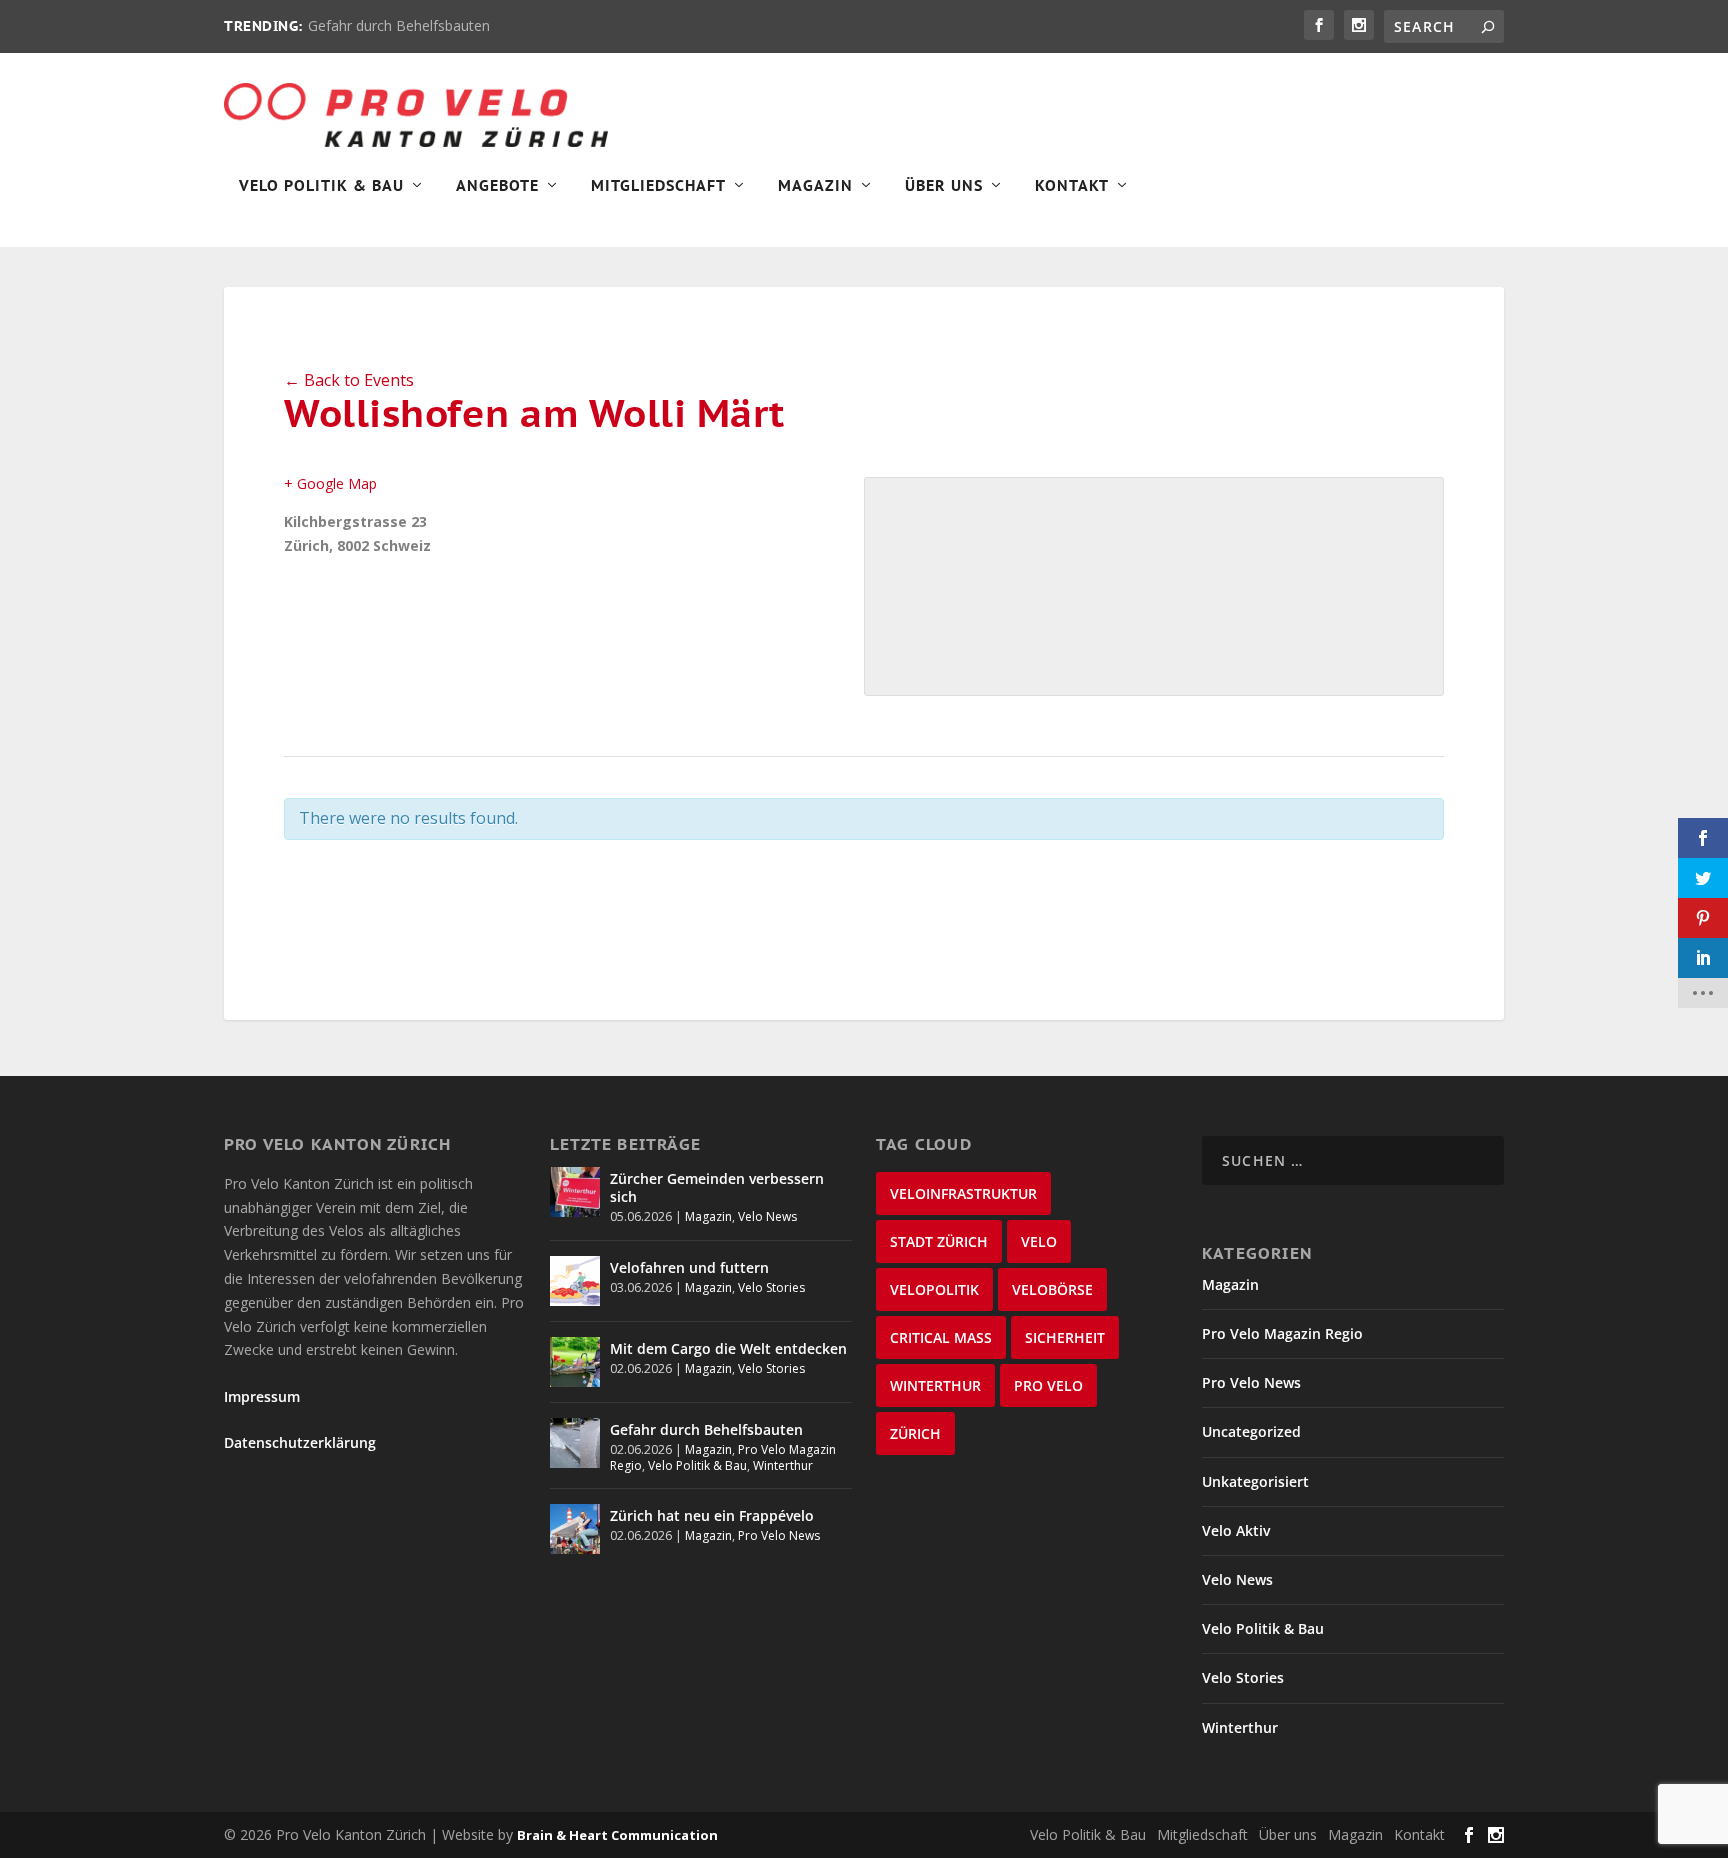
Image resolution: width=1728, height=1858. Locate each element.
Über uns (1288, 1834)
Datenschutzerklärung (300, 1442)
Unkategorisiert (1255, 1481)
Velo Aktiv (1236, 1530)
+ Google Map (330, 483)
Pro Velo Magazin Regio (1282, 1333)
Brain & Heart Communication (617, 1835)
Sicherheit (1065, 1337)
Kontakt (1072, 186)
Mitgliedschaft (658, 186)
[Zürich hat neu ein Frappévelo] (575, 1529)
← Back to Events (349, 380)
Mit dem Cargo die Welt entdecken (728, 1348)
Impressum (262, 1396)
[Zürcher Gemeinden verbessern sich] (575, 1192)
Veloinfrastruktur (963, 1193)
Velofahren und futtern (689, 1267)
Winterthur (783, 1465)
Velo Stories (771, 1287)
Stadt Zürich (939, 1241)
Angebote (497, 186)
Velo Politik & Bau (321, 186)
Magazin (815, 186)
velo (1039, 1241)
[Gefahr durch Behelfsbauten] (575, 1443)
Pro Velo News (779, 1535)
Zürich (915, 1433)
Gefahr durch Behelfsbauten (399, 25)
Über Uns (944, 186)
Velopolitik (934, 1289)
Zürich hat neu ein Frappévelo (712, 1515)
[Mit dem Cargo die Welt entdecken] (575, 1362)
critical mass (941, 1337)
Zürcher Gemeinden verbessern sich (717, 1187)
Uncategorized (1251, 1431)
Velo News (767, 1216)
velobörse (1052, 1289)
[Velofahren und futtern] (575, 1281)
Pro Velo (1048, 1385)
